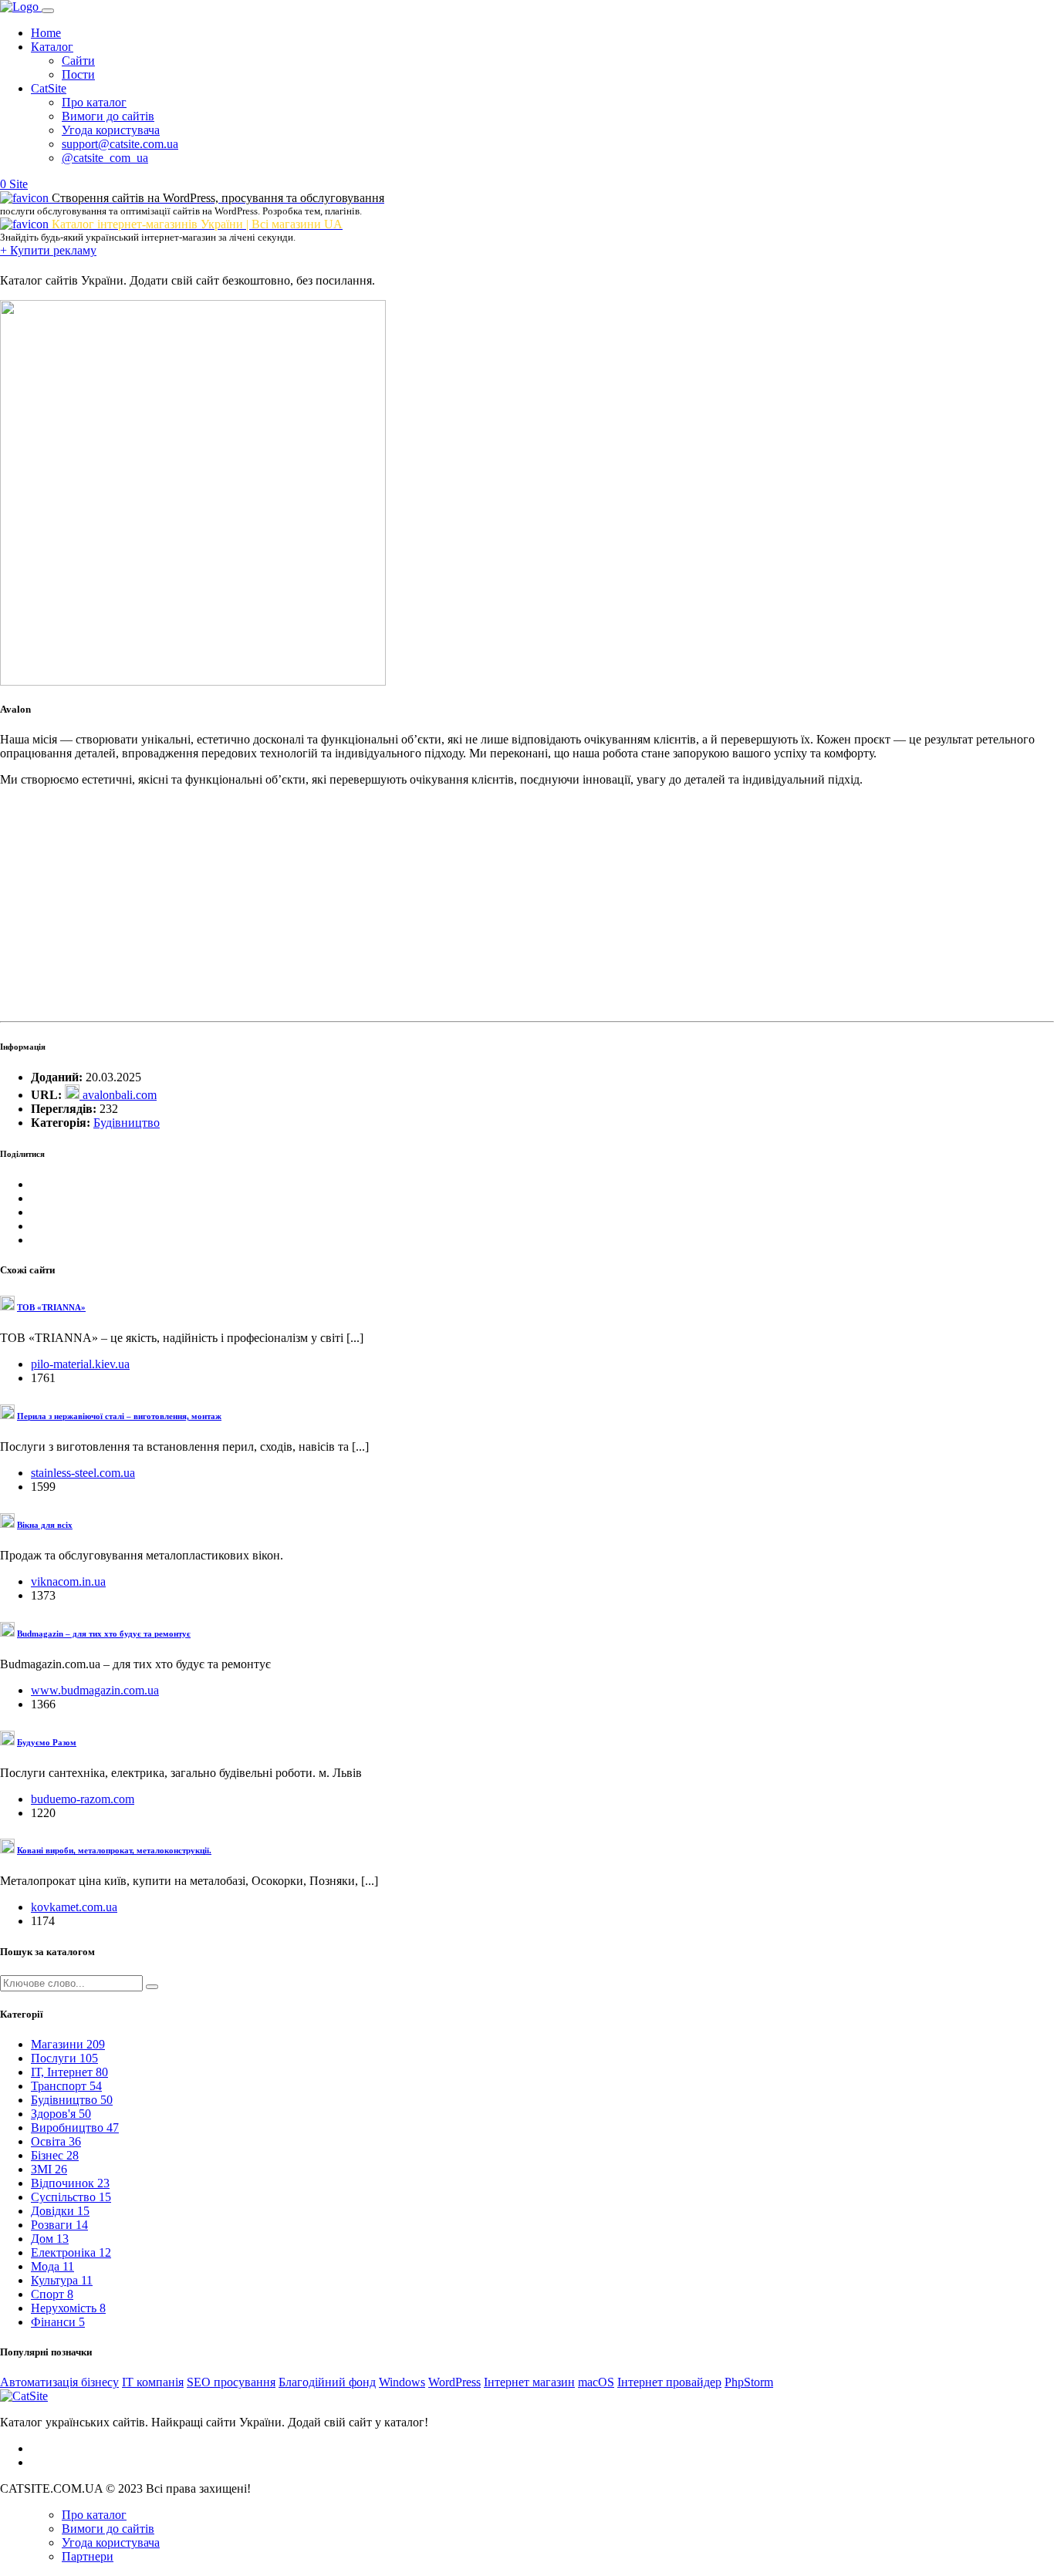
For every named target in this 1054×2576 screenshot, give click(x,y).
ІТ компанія (153, 2382)
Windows (402, 2382)
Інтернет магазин (529, 2382)
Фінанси (58, 2322)
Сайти (78, 61)
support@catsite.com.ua (120, 144)
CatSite (49, 88)
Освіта (56, 2141)
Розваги (59, 2225)
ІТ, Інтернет (69, 2072)
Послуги (64, 2058)
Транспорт (66, 2086)
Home (46, 33)
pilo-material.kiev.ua (80, 1364)
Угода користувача (111, 130)
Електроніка (71, 2252)
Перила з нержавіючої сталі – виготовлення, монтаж (119, 1416)
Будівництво (127, 1123)
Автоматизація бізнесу (59, 2382)
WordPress (454, 2382)
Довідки (60, 2211)
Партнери (88, 2556)
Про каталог (94, 102)
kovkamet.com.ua (74, 1907)
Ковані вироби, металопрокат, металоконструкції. (114, 1850)
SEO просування (231, 2382)
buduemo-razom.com (83, 1799)
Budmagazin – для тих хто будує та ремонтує (104, 1634)
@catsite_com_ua (105, 158)
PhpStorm (749, 2382)
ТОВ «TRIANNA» (51, 1307)
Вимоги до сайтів (108, 116)
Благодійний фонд (327, 2382)
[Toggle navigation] (48, 11)
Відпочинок (70, 2183)
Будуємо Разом (47, 1742)
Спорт (52, 2294)
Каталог (52, 47)
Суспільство (71, 2197)
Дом (50, 2239)
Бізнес (55, 2155)
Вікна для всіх (45, 1525)
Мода (52, 2266)
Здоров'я (61, 2114)
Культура (62, 2280)
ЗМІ (49, 2169)
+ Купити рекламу (48, 250)
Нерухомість (68, 2308)
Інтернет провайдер (669, 2382)
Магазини (68, 2044)
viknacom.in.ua (68, 1581)
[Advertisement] (463, 907)
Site (19, 184)
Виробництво (75, 2128)
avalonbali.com (118, 1095)
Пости (78, 74)
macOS (596, 2382)
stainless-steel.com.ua (83, 1473)
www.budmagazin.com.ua (95, 1690)
